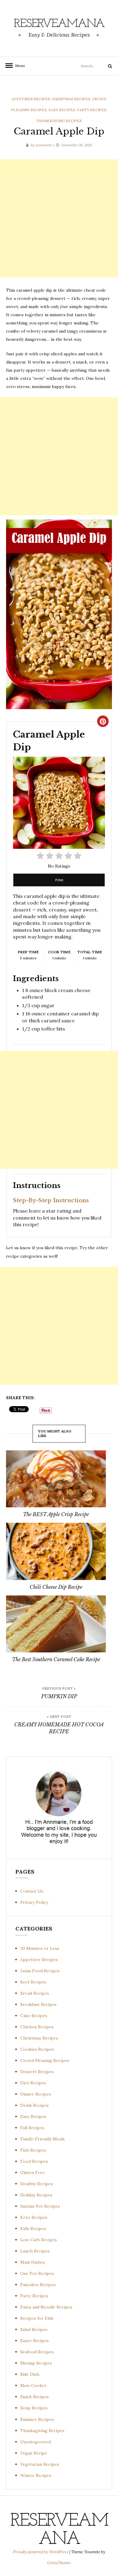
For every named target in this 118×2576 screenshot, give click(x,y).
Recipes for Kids (37, 2318)
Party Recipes (92, 110)
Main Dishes (33, 2262)
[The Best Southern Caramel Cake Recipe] (56, 1624)
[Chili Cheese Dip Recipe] (56, 1551)
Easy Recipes (62, 110)
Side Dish (30, 2374)
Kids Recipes (33, 2229)
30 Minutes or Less (40, 1948)
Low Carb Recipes (39, 2240)
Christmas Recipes (71, 99)
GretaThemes (59, 2563)
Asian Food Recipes (40, 1971)
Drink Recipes (34, 2105)
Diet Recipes (33, 2083)
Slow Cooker (33, 2385)
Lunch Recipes (35, 2251)
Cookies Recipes (37, 2049)
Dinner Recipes (36, 2094)
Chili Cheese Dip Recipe (56, 1587)
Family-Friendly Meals (43, 2139)
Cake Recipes (34, 2016)
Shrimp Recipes (36, 2363)
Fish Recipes (33, 2150)
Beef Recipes (33, 1982)
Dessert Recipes (37, 2072)
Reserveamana (59, 24)
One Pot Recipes (37, 2273)
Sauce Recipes (34, 2341)
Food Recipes (34, 2161)
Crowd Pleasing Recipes (45, 2060)
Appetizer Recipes (31, 99)
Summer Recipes (37, 2419)
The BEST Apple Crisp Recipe (56, 1514)
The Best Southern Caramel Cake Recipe (56, 1659)
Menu (18, 66)
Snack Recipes (34, 2397)
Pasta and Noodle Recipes (46, 2307)
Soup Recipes (34, 2408)
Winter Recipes (36, 2475)
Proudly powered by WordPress (41, 2552)
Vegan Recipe (34, 2453)
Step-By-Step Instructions (51, 1200)
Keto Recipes (34, 2217)
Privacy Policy (34, 1902)
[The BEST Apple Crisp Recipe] (56, 1479)
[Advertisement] (59, 218)
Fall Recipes (32, 2128)
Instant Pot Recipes (40, 2206)
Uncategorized (36, 2442)
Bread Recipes (35, 1993)
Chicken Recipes (37, 2027)
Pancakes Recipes (38, 2285)
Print (59, 880)
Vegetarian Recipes (40, 2464)
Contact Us (32, 1891)
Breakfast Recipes (38, 2004)
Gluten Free (33, 2173)
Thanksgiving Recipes (59, 121)
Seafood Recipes (37, 2352)
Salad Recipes (34, 2329)
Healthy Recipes (37, 2184)
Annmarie (44, 145)
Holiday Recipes (36, 2195)
